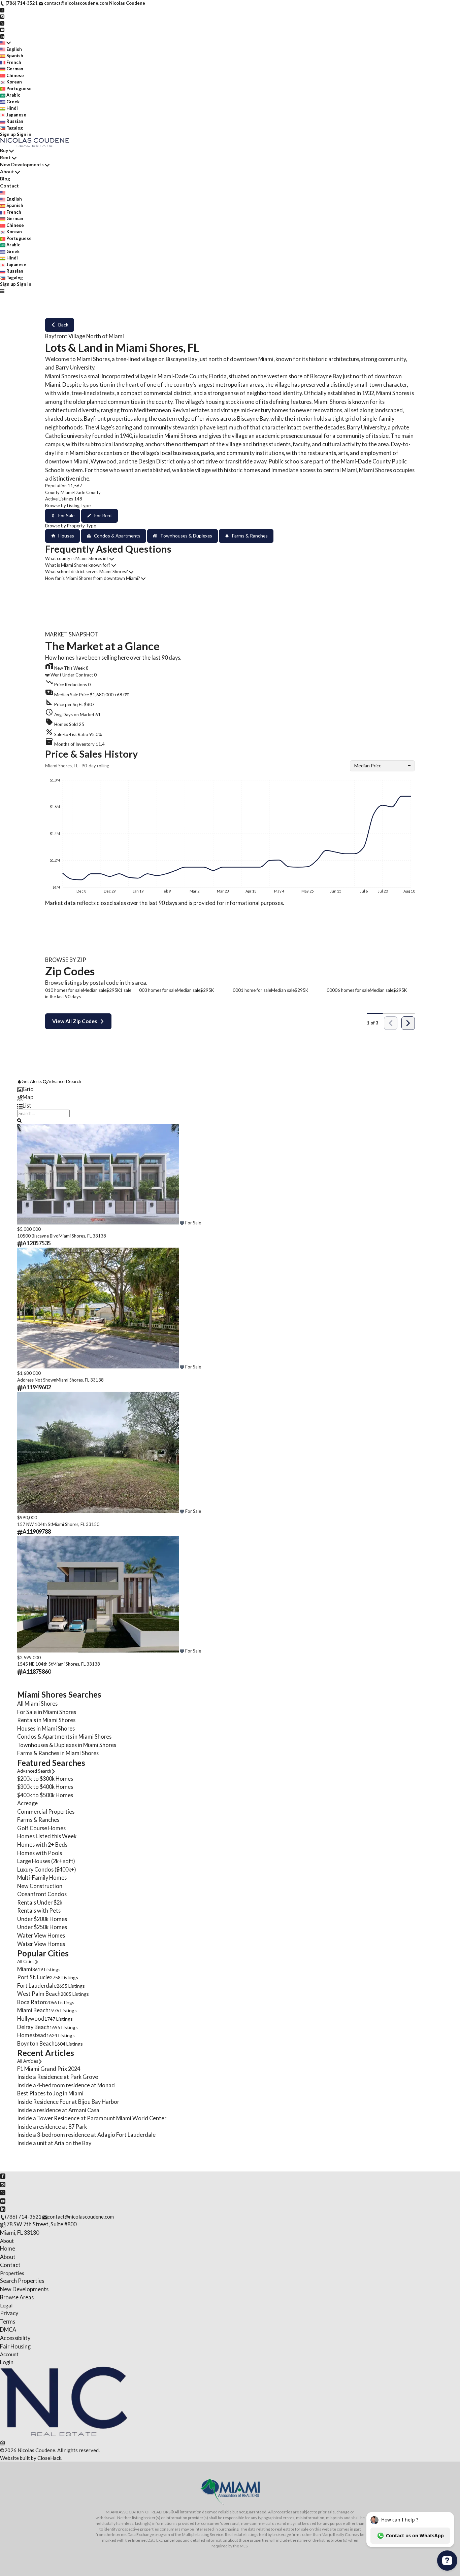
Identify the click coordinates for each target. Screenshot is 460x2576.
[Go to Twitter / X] (2, 23)
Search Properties (22, 2281)
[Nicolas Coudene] (64, 2434)
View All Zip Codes (75, 1021)
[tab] (230, 1089)
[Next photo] (435, 1175)
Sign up (8, 134)
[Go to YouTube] (2, 29)
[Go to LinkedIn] (2, 36)
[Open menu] (2, 291)
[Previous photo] (25, 1175)
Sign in (24, 134)
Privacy (9, 2313)
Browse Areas (17, 2297)
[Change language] (5, 43)
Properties (12, 2273)
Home (8, 2248)
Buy (4, 150)
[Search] (19, 1120)
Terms (8, 2321)
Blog (5, 179)
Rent (5, 157)
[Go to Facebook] (2, 10)
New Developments (22, 164)
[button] (230, 693)
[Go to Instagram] (2, 16)
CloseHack (49, 2458)
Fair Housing (15, 2346)
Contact (9, 186)
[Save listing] (182, 1223)
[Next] (408, 1023)
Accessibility (15, 2338)
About (7, 171)
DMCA (8, 2329)
